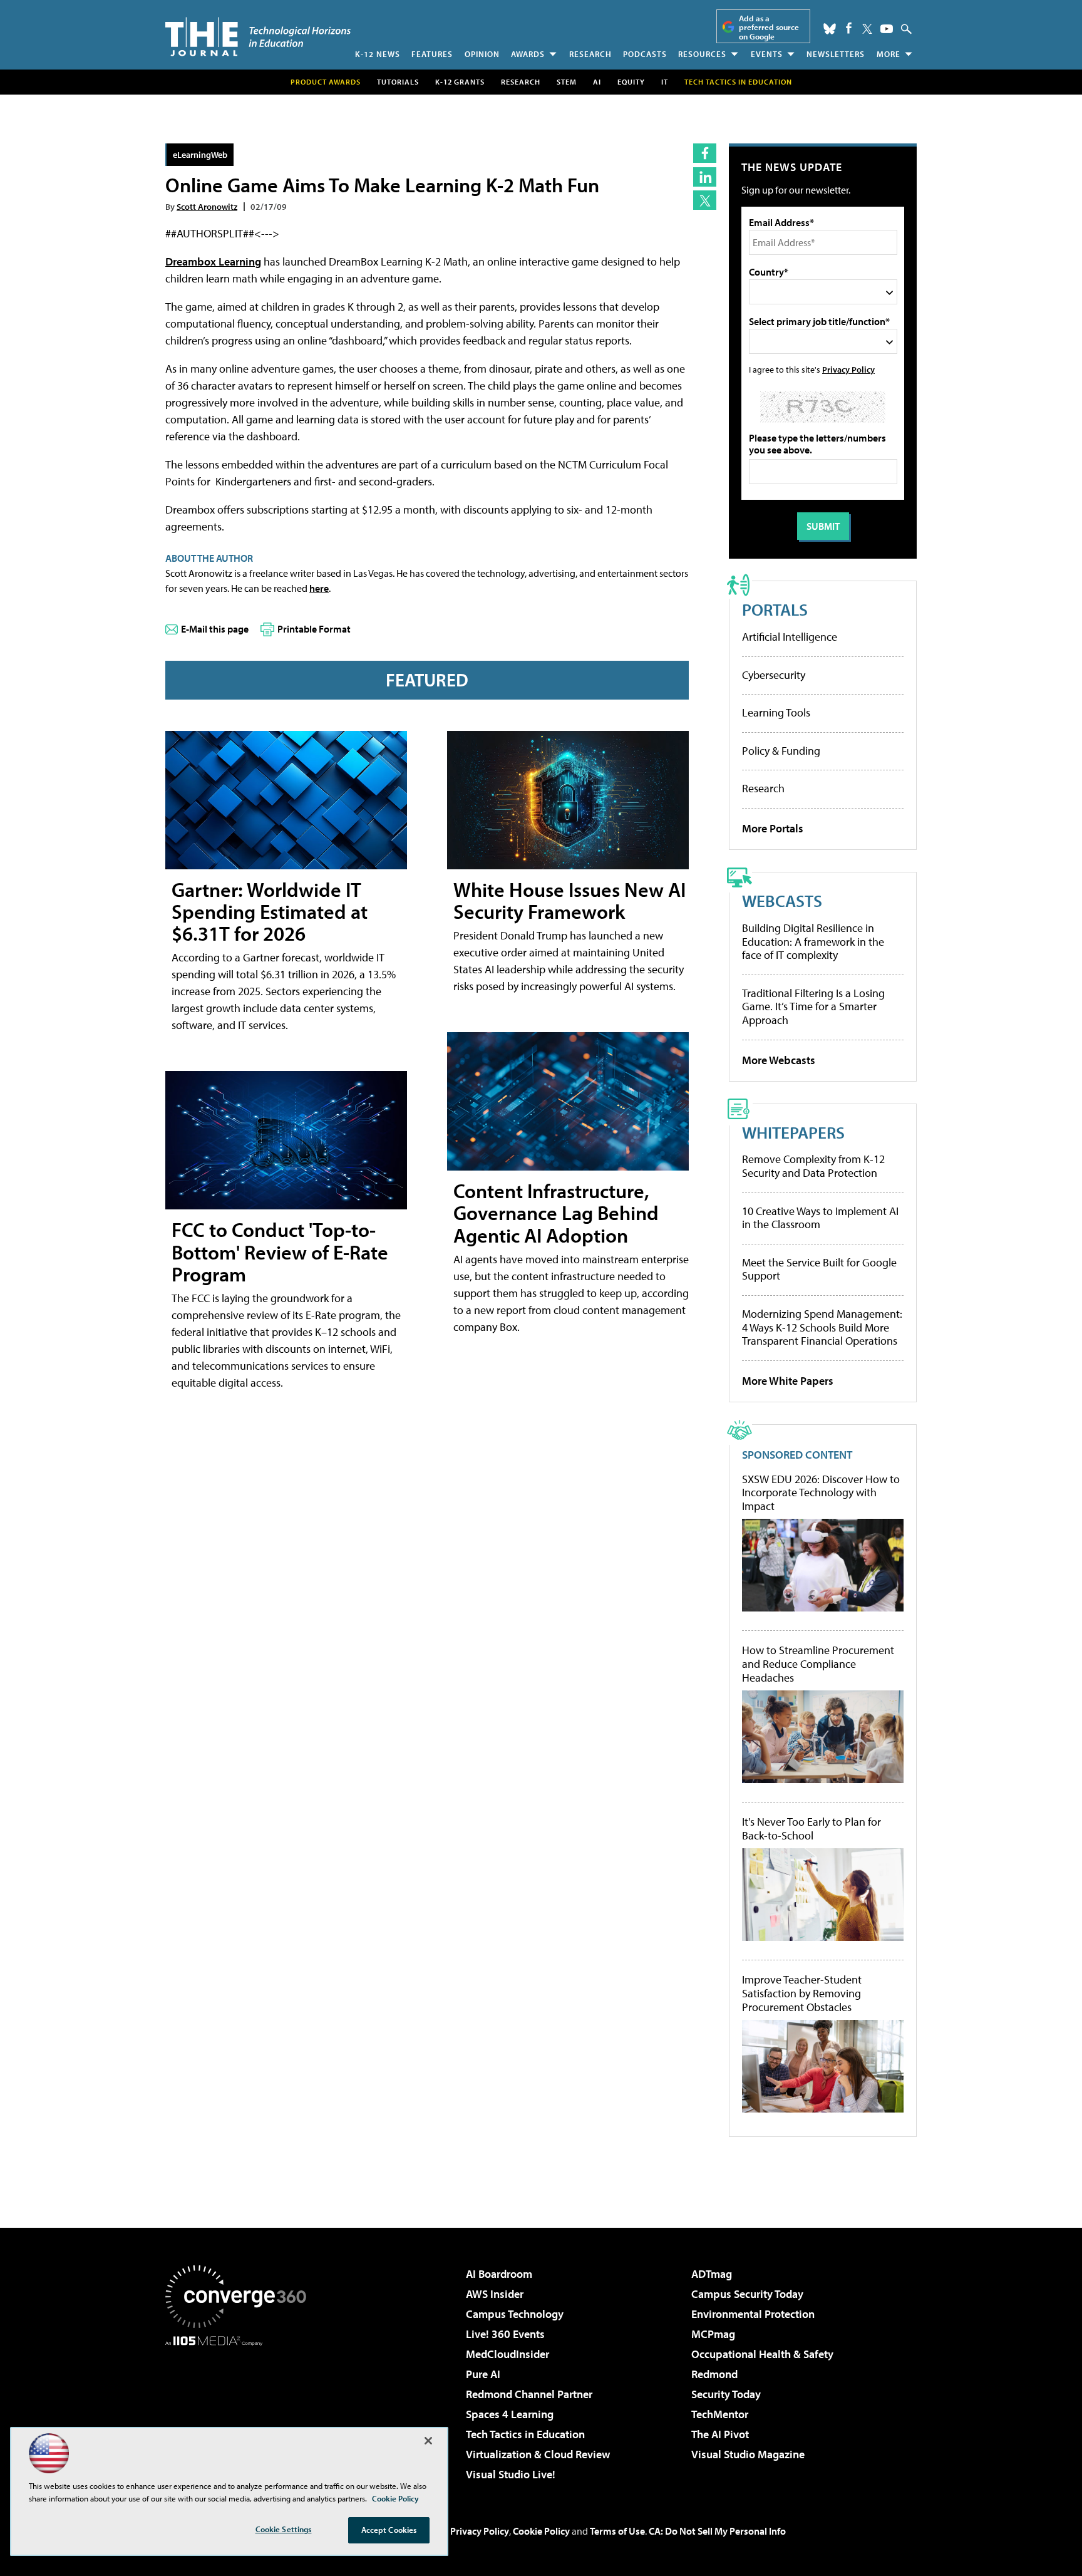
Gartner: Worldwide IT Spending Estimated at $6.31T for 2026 (270, 911)
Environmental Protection (753, 2314)
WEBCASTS (782, 900)
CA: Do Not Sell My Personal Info (717, 2531)
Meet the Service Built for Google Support (819, 1269)
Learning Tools (776, 712)
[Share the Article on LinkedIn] (705, 177)
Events (767, 54)
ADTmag (712, 2274)
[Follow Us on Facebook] (849, 28)
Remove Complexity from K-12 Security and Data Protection (813, 1166)
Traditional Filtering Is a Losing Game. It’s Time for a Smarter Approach (813, 1006)
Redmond (714, 2374)
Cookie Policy (541, 2531)
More (889, 54)
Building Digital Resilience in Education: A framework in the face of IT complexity (813, 941)
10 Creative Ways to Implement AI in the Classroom (820, 1218)
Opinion (482, 54)
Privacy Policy (848, 369)
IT (665, 82)
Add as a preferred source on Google (769, 27)
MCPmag (713, 2334)
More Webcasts (779, 1060)
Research (590, 54)
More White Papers (788, 1381)
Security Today (726, 2394)
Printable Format (314, 629)
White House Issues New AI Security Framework (569, 900)
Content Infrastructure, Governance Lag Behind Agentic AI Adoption (556, 1213)
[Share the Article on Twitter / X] (705, 200)
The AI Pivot (720, 2434)
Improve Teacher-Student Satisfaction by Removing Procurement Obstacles (802, 1993)
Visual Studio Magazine (748, 2454)
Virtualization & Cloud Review (538, 2454)
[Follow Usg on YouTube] (887, 29)
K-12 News (378, 54)
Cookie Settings (284, 2529)
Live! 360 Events (505, 2334)
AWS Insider (495, 2294)
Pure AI (483, 2374)
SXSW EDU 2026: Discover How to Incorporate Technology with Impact (821, 1493)
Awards (528, 54)
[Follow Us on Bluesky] (830, 29)
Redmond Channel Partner (529, 2394)
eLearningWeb (200, 154)
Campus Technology (515, 2314)
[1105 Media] (240, 2410)
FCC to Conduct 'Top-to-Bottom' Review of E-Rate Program (280, 1251)
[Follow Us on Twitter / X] (867, 29)
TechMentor (720, 2414)
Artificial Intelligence (790, 637)
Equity (631, 82)
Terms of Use (617, 2531)
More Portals (773, 828)
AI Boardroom (499, 2274)
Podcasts (645, 54)
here (319, 588)
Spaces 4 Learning (510, 2414)
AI (597, 82)
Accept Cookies (389, 2530)
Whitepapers (793, 1132)
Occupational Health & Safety (762, 2354)
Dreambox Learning (213, 261)
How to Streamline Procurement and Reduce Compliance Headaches (818, 1664)
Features (432, 54)
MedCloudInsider (508, 2354)
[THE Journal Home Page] (258, 37)
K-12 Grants (460, 82)
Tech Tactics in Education (525, 2434)
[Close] (428, 2441)
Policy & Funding (781, 751)
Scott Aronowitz (207, 206)
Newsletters (836, 54)
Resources (702, 54)
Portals (775, 609)
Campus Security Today (747, 2294)
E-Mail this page (215, 629)
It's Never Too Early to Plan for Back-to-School (811, 1829)
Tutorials (398, 82)
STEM (567, 82)
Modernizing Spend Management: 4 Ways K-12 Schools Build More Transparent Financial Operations (822, 1327)
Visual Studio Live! (511, 2474)
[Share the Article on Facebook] (705, 153)
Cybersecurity (774, 675)
